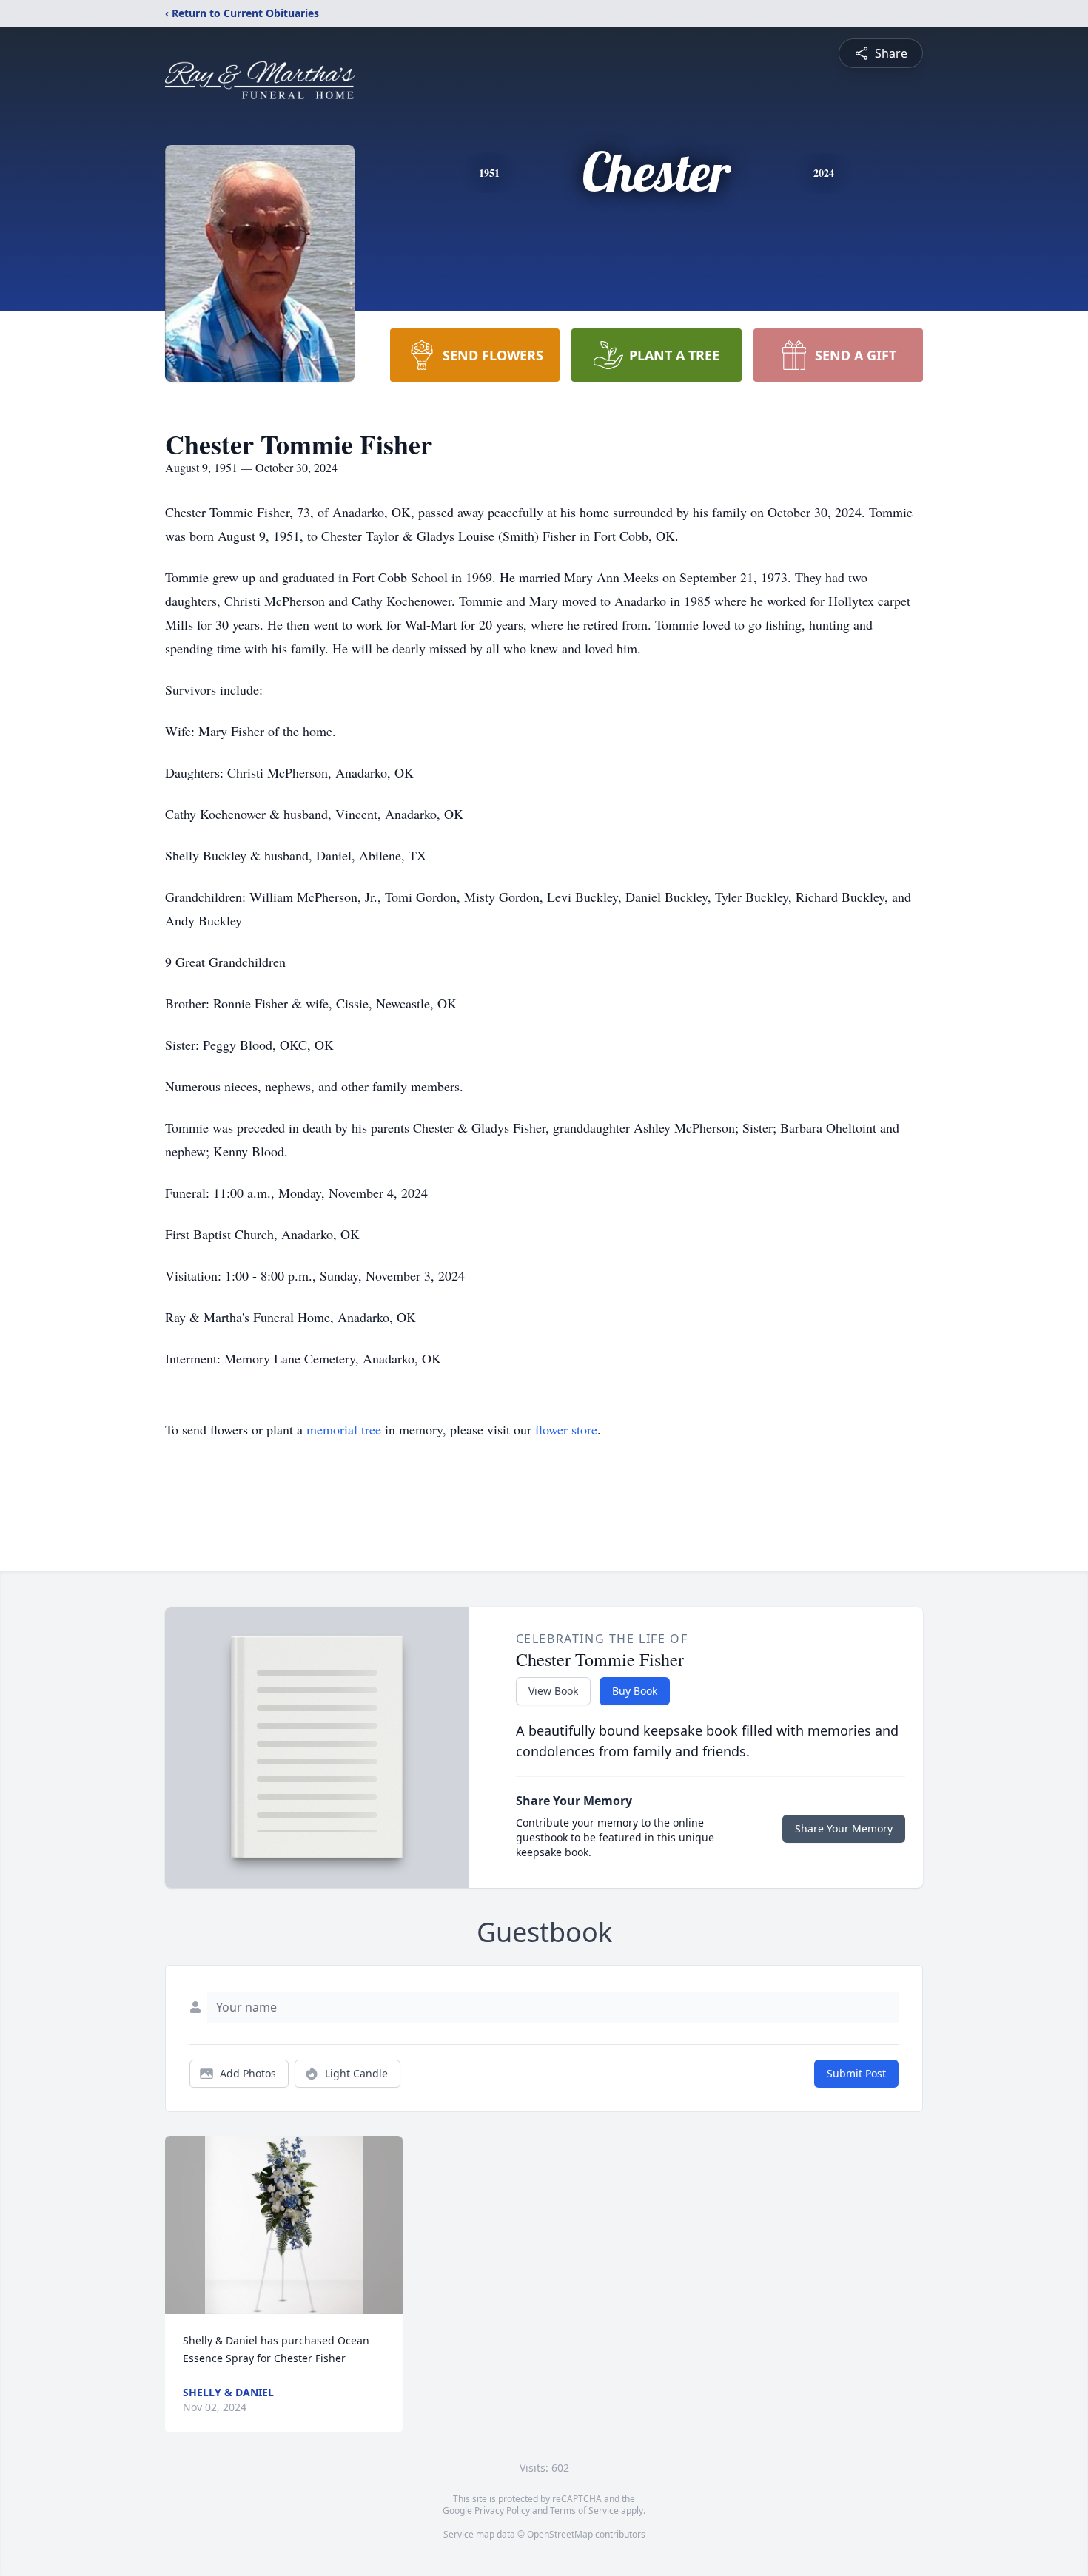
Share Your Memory (844, 1828)
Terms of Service (584, 2511)
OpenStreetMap (560, 2534)
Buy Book (635, 1691)
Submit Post (856, 2073)
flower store (566, 1429)
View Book (553, 1691)
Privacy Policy (502, 2511)
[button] (284, 2225)
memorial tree (344, 1429)
